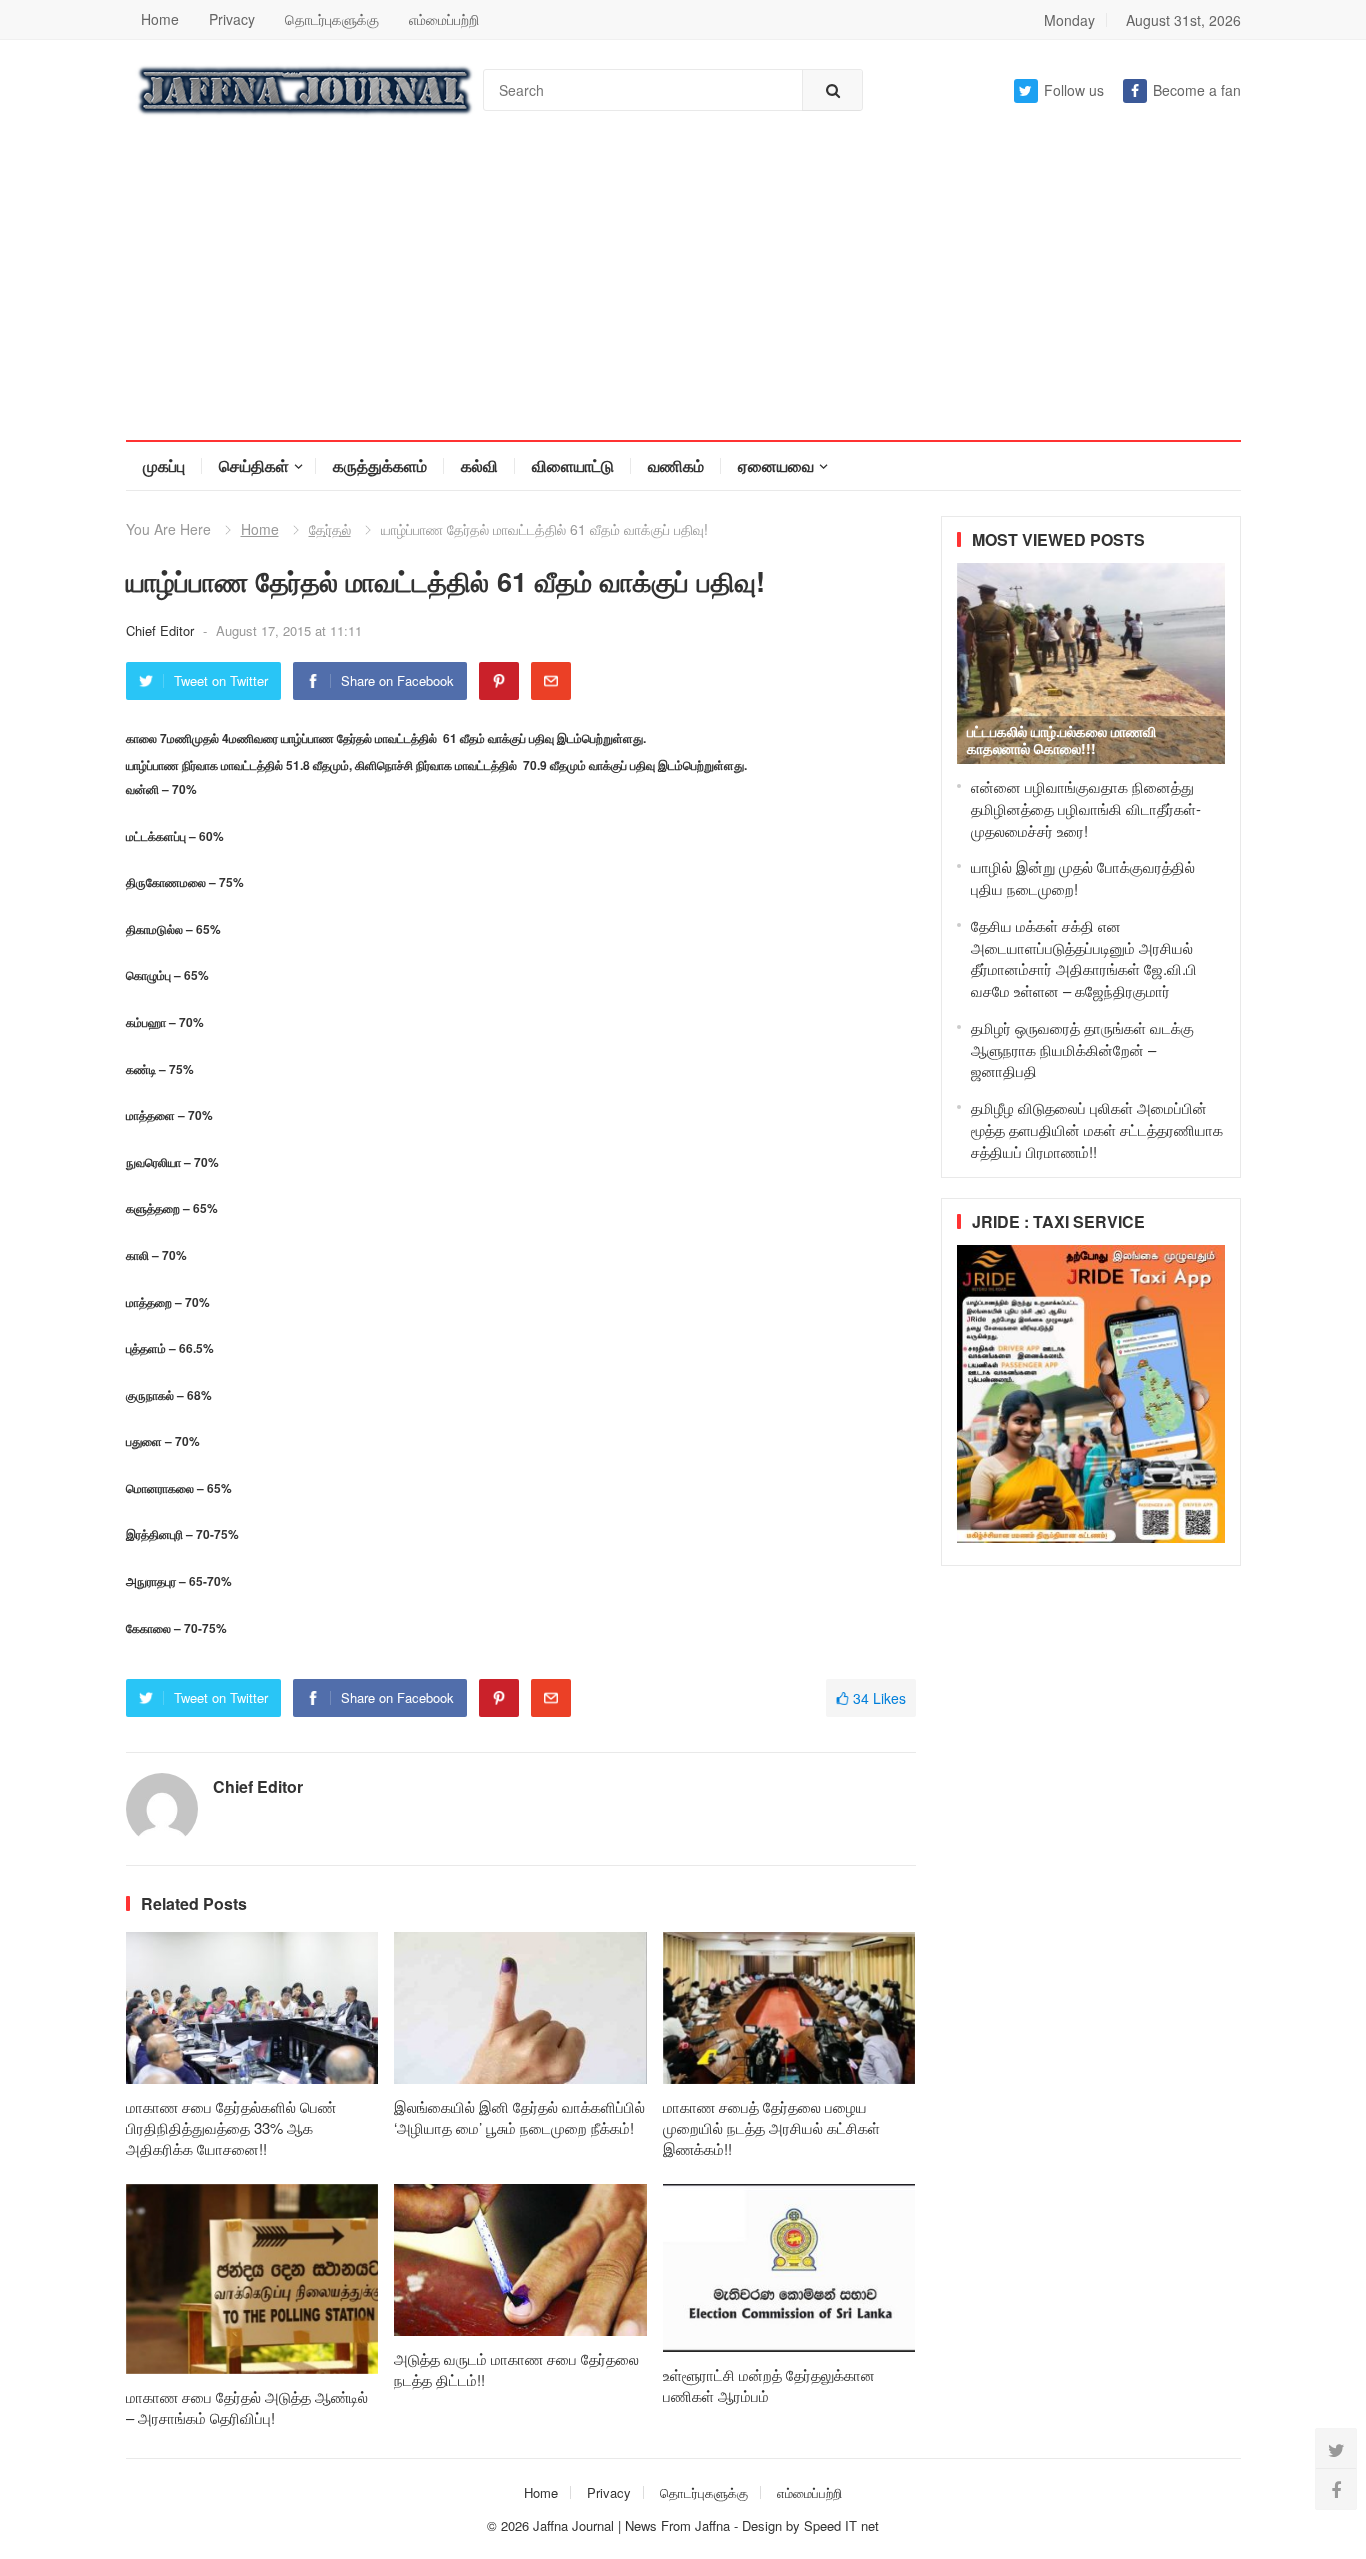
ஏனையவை (776, 465)
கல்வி (479, 465)
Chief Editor (162, 630)
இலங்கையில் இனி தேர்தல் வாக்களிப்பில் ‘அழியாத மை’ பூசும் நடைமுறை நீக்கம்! (519, 2117)
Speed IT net (841, 2525)
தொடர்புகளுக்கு (332, 19)
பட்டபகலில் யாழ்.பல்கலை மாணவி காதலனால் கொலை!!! (1061, 739)
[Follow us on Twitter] (1336, 2449)
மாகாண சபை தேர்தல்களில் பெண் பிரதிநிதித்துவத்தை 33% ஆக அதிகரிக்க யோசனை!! (231, 2127)
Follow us (1074, 90)
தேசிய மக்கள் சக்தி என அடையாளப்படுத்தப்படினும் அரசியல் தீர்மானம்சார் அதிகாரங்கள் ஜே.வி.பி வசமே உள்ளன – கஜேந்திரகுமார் (1084, 958)
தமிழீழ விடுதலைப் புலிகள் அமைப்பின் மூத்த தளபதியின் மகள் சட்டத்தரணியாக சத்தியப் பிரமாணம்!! (1097, 1129)
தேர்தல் (330, 529)
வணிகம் (676, 465)
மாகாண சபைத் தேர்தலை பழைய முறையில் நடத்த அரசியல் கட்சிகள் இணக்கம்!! (771, 2127)
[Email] (551, 681)
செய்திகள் (254, 465)
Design (764, 2525)
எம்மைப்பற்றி (444, 19)
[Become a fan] (1336, 2489)
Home (160, 19)
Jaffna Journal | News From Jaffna (631, 2525)
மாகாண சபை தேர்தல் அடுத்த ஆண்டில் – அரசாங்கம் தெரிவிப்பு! (247, 2407)
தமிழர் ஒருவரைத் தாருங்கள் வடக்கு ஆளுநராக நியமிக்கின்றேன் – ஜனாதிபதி (1082, 1049)
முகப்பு (164, 465)
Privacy (232, 19)
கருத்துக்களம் (380, 465)
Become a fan (1197, 90)
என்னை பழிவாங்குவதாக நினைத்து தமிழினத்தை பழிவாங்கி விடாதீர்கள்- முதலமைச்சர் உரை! (1086, 808)
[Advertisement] (683, 290)
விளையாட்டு (573, 465)
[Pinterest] (499, 681)
